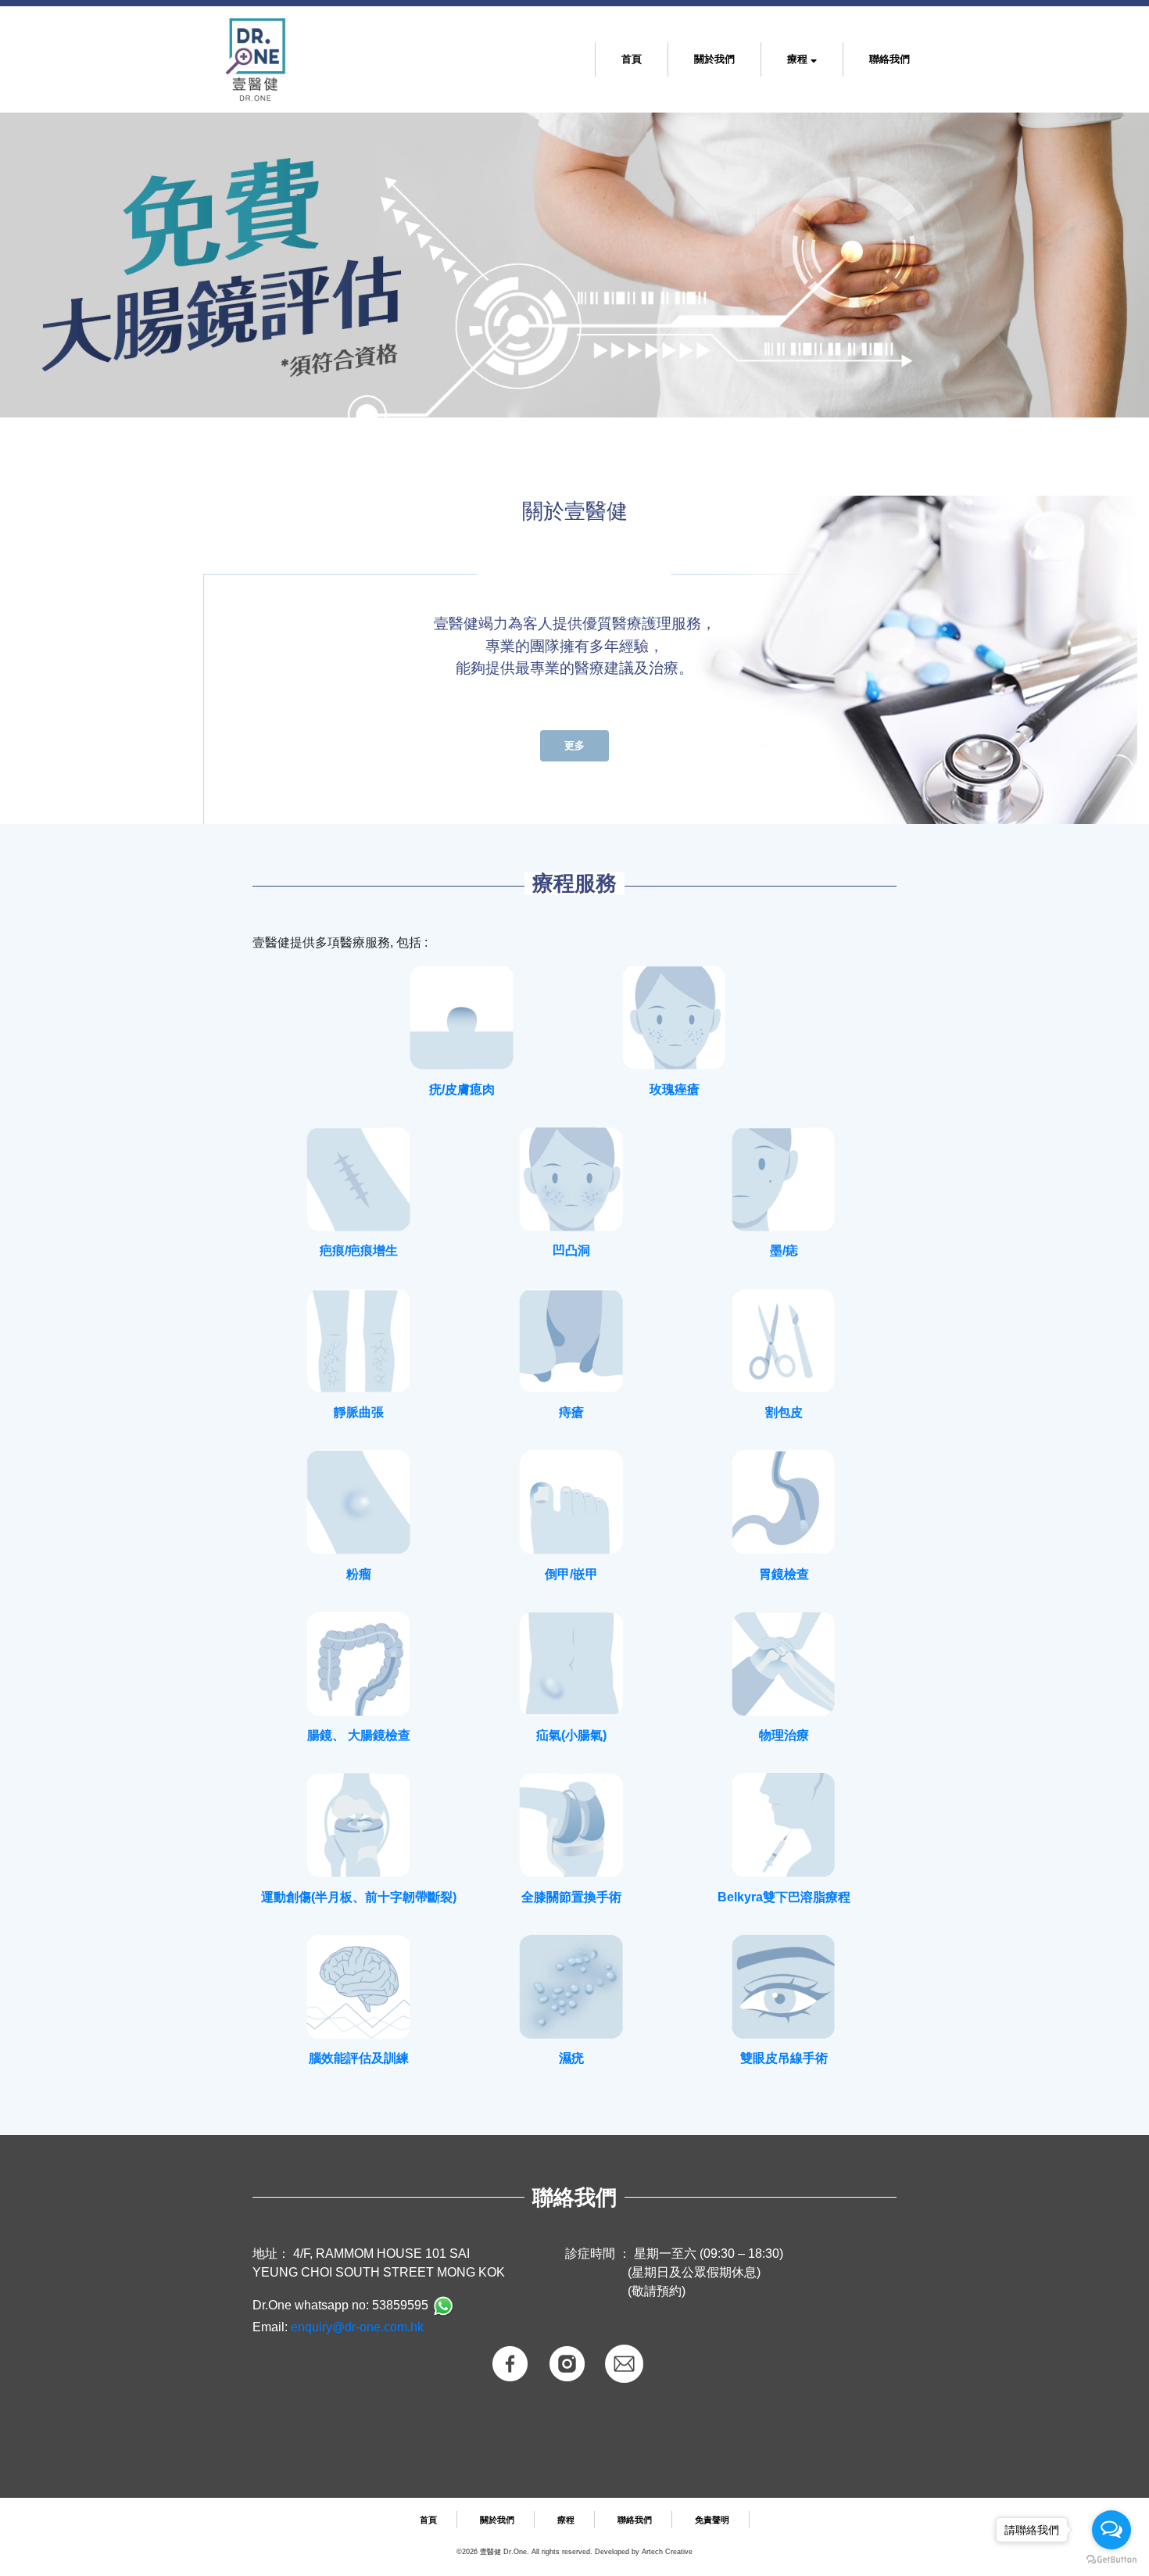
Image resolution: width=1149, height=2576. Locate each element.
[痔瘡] (571, 1342)
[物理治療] (784, 1664)
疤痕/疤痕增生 (359, 1250)
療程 (799, 59)
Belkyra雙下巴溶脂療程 (784, 1897)
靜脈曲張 (359, 1412)
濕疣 (571, 2058)
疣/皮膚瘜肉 (462, 1089)
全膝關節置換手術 (571, 1897)
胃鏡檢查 (784, 1574)
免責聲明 (712, 2520)
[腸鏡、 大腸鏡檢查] (359, 1664)
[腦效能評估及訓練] (359, 1987)
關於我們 (714, 59)
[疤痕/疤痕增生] (359, 1180)
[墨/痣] (784, 1180)
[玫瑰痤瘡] (675, 1018)
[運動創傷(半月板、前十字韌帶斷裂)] (359, 1825)
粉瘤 (359, 1574)
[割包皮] (784, 1342)
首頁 (635, 58)
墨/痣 (784, 1250)
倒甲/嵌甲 (571, 1574)
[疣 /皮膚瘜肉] (462, 1018)
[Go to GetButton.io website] (1111, 2560)
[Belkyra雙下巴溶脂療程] (784, 1825)
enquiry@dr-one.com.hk (357, 2327)
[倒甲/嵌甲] (571, 1503)
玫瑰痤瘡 (675, 1089)
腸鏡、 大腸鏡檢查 (359, 1735)
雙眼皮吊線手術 (784, 2058)
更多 (574, 745)
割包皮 (784, 1412)
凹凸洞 (571, 1250)
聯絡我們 (889, 59)
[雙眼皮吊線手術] (784, 1987)
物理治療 (784, 1735)
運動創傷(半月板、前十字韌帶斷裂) (359, 1897)
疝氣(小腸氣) (571, 1735)
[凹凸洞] (571, 1180)
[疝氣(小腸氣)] (571, 1664)
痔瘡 (571, 1412)
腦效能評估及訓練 (359, 2058)
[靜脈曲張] (359, 1342)
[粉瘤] (359, 1503)
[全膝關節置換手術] (571, 1825)
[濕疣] (571, 1987)
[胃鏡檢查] (784, 1503)
